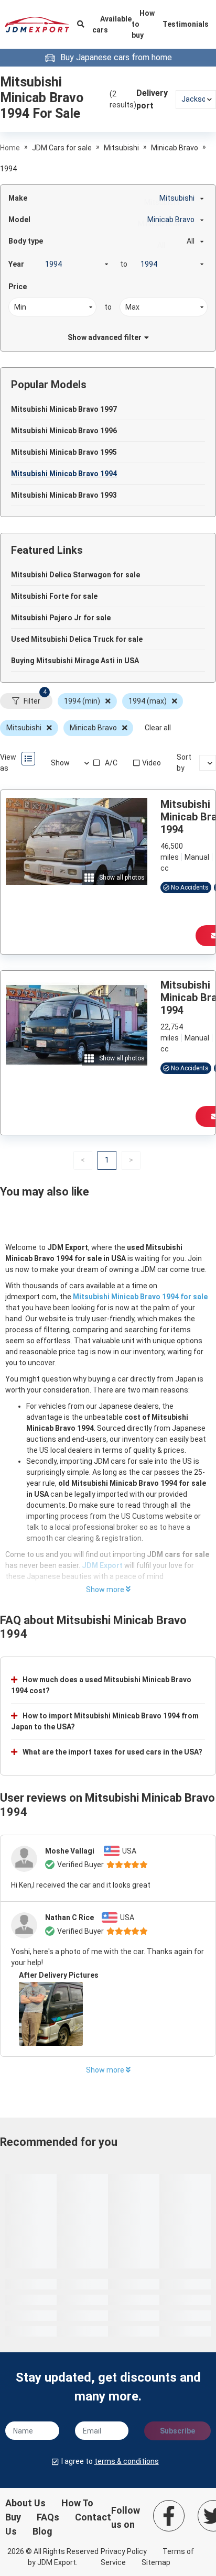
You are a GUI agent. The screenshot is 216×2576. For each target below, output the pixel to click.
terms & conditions (127, 2461)
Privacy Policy (124, 2551)
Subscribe (177, 2431)
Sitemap (156, 2562)
